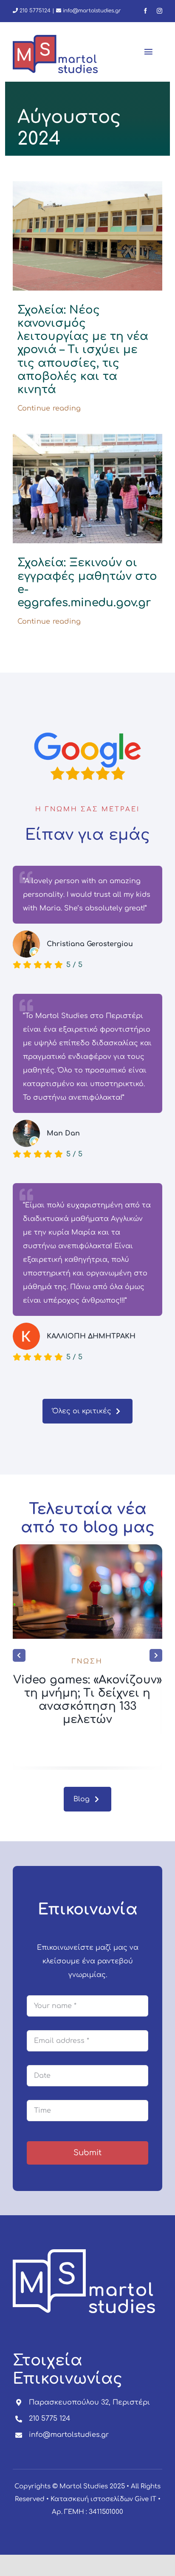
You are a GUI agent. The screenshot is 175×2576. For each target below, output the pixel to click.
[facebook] (145, 11)
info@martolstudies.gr (92, 11)
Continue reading (49, 408)
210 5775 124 (49, 2419)
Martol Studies (84, 2486)
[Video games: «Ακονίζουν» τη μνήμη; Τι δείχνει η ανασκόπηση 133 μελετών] (87, 1548)
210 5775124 (34, 11)
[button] (19, 1655)
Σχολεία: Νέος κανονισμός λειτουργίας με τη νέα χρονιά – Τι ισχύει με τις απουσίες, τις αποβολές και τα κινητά (83, 350)
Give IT (145, 2499)
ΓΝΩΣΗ (87, 1662)
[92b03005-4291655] (87, 437)
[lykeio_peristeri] (87, 185)
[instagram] (159, 11)
